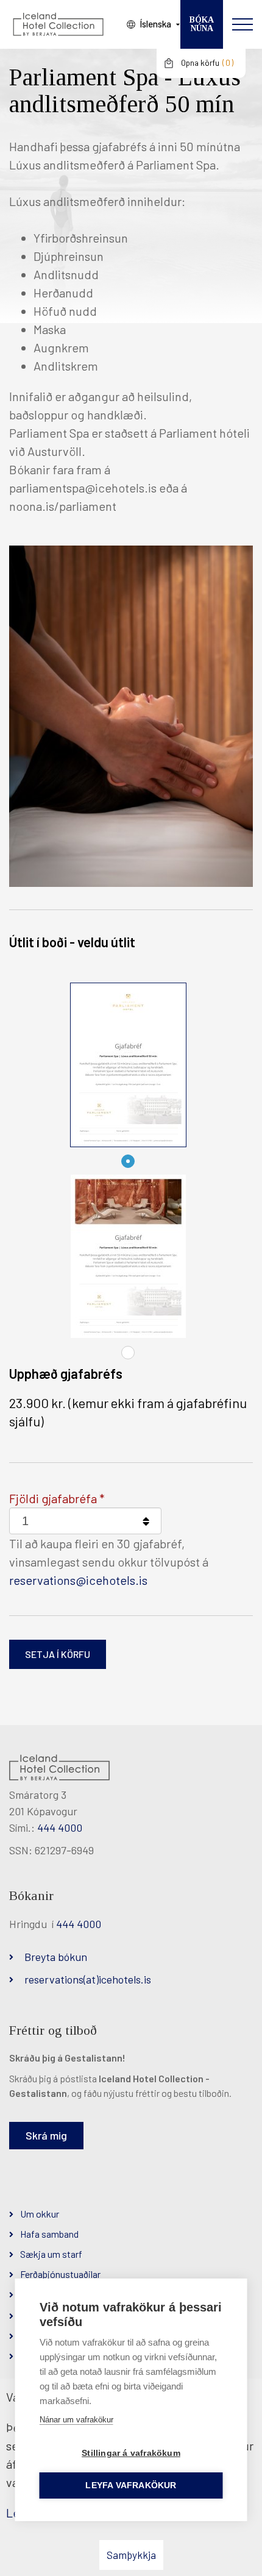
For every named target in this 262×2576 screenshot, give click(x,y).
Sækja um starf (51, 2254)
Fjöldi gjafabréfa (53, 1498)
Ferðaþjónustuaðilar (60, 2274)
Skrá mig (46, 2135)
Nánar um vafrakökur (76, 2420)
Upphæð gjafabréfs (66, 1373)
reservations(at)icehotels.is (88, 1979)
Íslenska (155, 24)
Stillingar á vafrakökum (131, 2453)
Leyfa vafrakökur (131, 2485)
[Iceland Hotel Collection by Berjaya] (58, 24)
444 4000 (60, 1827)
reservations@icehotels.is (78, 1580)
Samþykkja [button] (131, 2555)
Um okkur (40, 2214)
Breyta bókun (56, 1957)
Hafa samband (49, 2234)
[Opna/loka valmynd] (243, 24)
